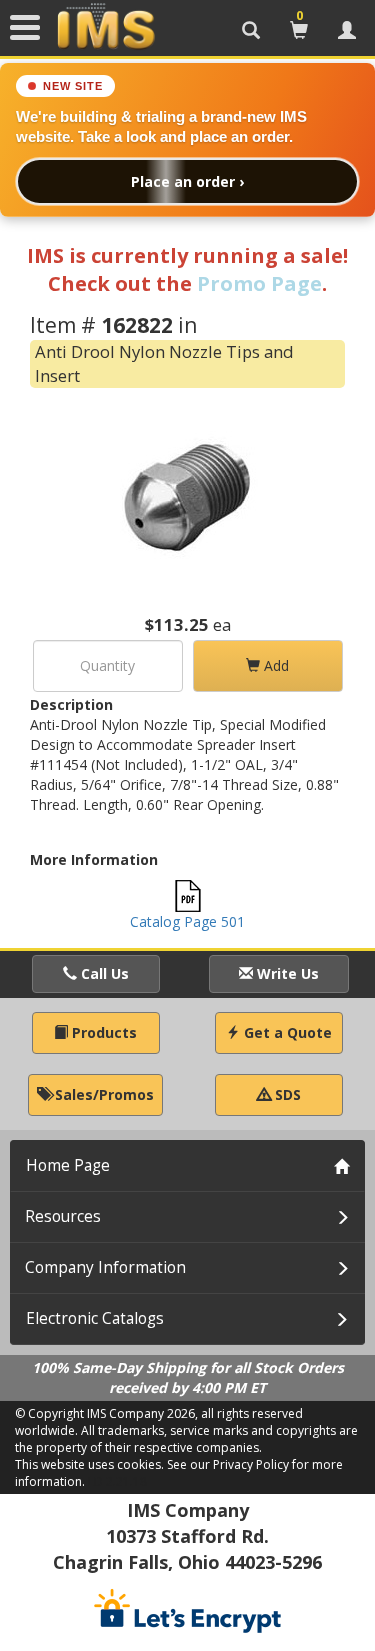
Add (274, 665)
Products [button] (102, 1032)
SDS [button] (286, 1094)
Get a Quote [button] (286, 1032)
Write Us (286, 973)
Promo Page (259, 283)
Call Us (103, 973)
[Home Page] (106, 27)
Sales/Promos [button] (102, 1094)
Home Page (68, 1165)
